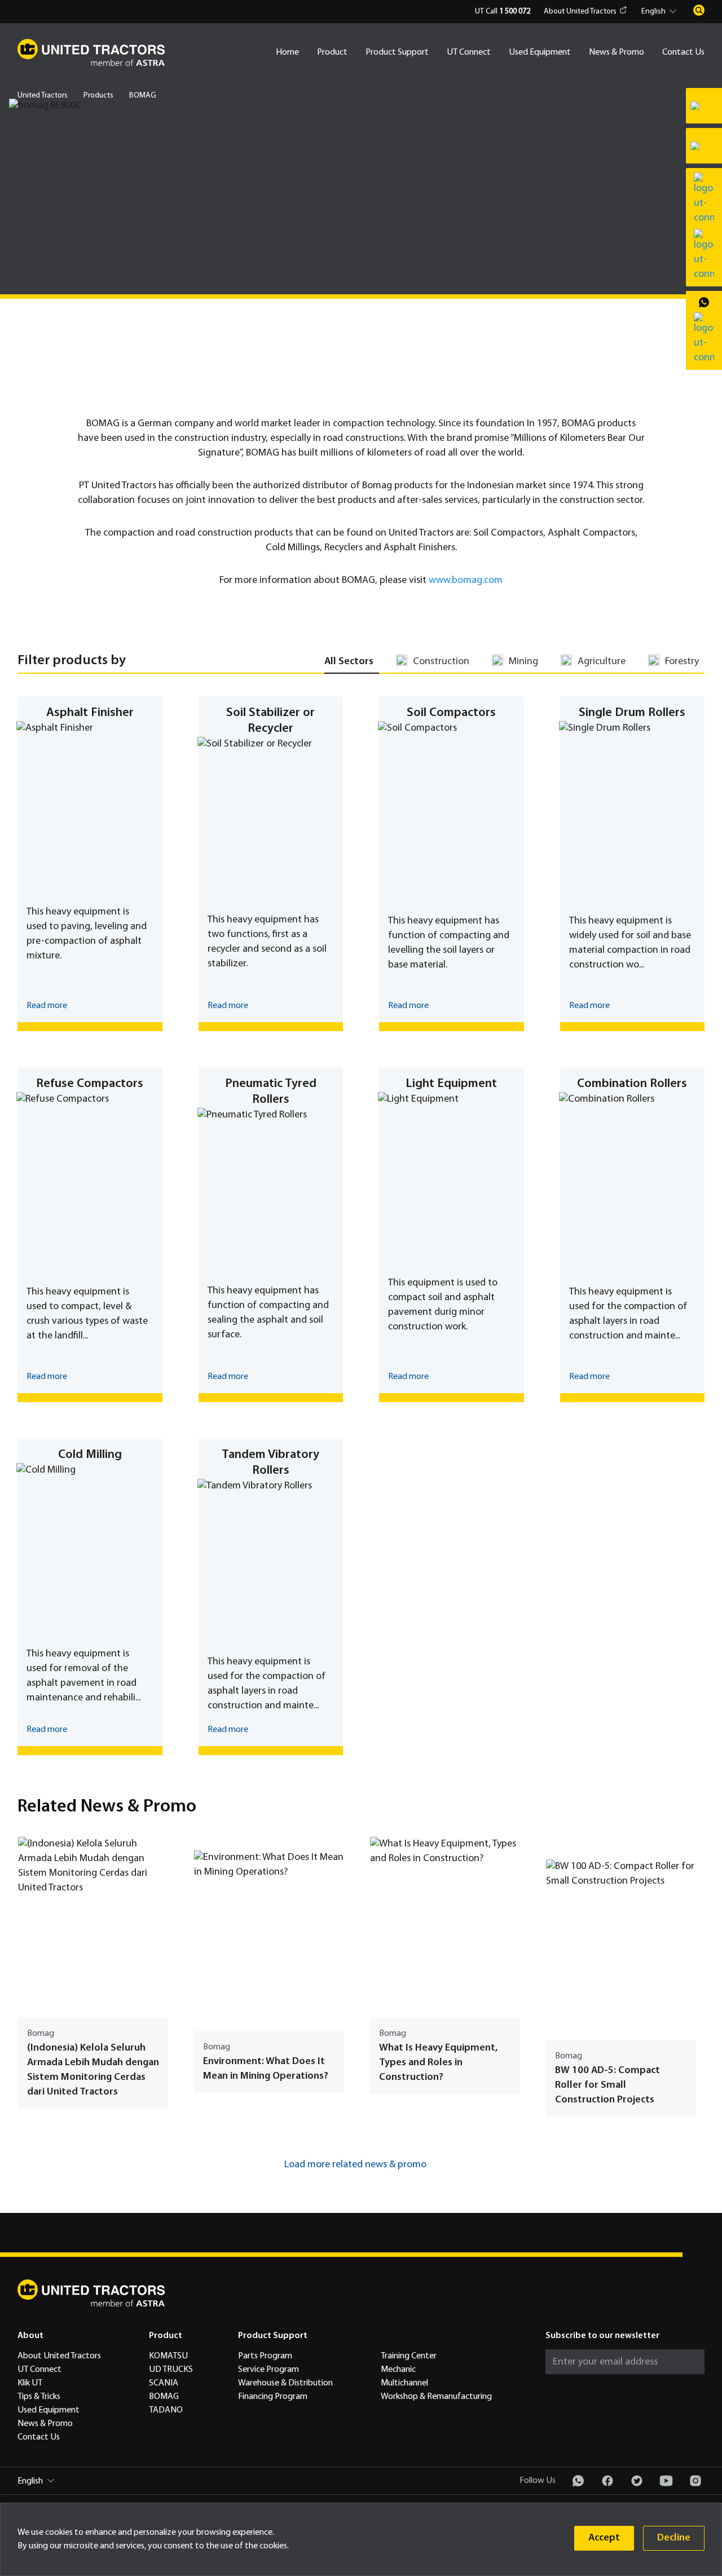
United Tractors (43, 96)
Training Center (409, 2356)
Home (287, 52)
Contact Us (683, 52)
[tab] (352, 662)
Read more (47, 1006)
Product (332, 52)
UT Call (503, 12)
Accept (604, 2538)
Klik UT (30, 2383)
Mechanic (398, 2370)
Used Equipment (540, 52)
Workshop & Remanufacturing (436, 2397)
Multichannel (404, 2383)
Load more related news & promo (355, 2165)
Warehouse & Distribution (285, 2383)
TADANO (166, 2410)
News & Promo (617, 52)
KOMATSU (168, 2356)
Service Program (268, 2370)
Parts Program (265, 2356)
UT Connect (469, 52)
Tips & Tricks (39, 2397)
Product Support (397, 52)
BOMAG (164, 2397)
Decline (674, 2538)
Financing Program (273, 2397)
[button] (661, 12)
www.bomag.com (466, 580)
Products (98, 96)
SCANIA (164, 2383)
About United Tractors (580, 12)
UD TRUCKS (171, 2370)
